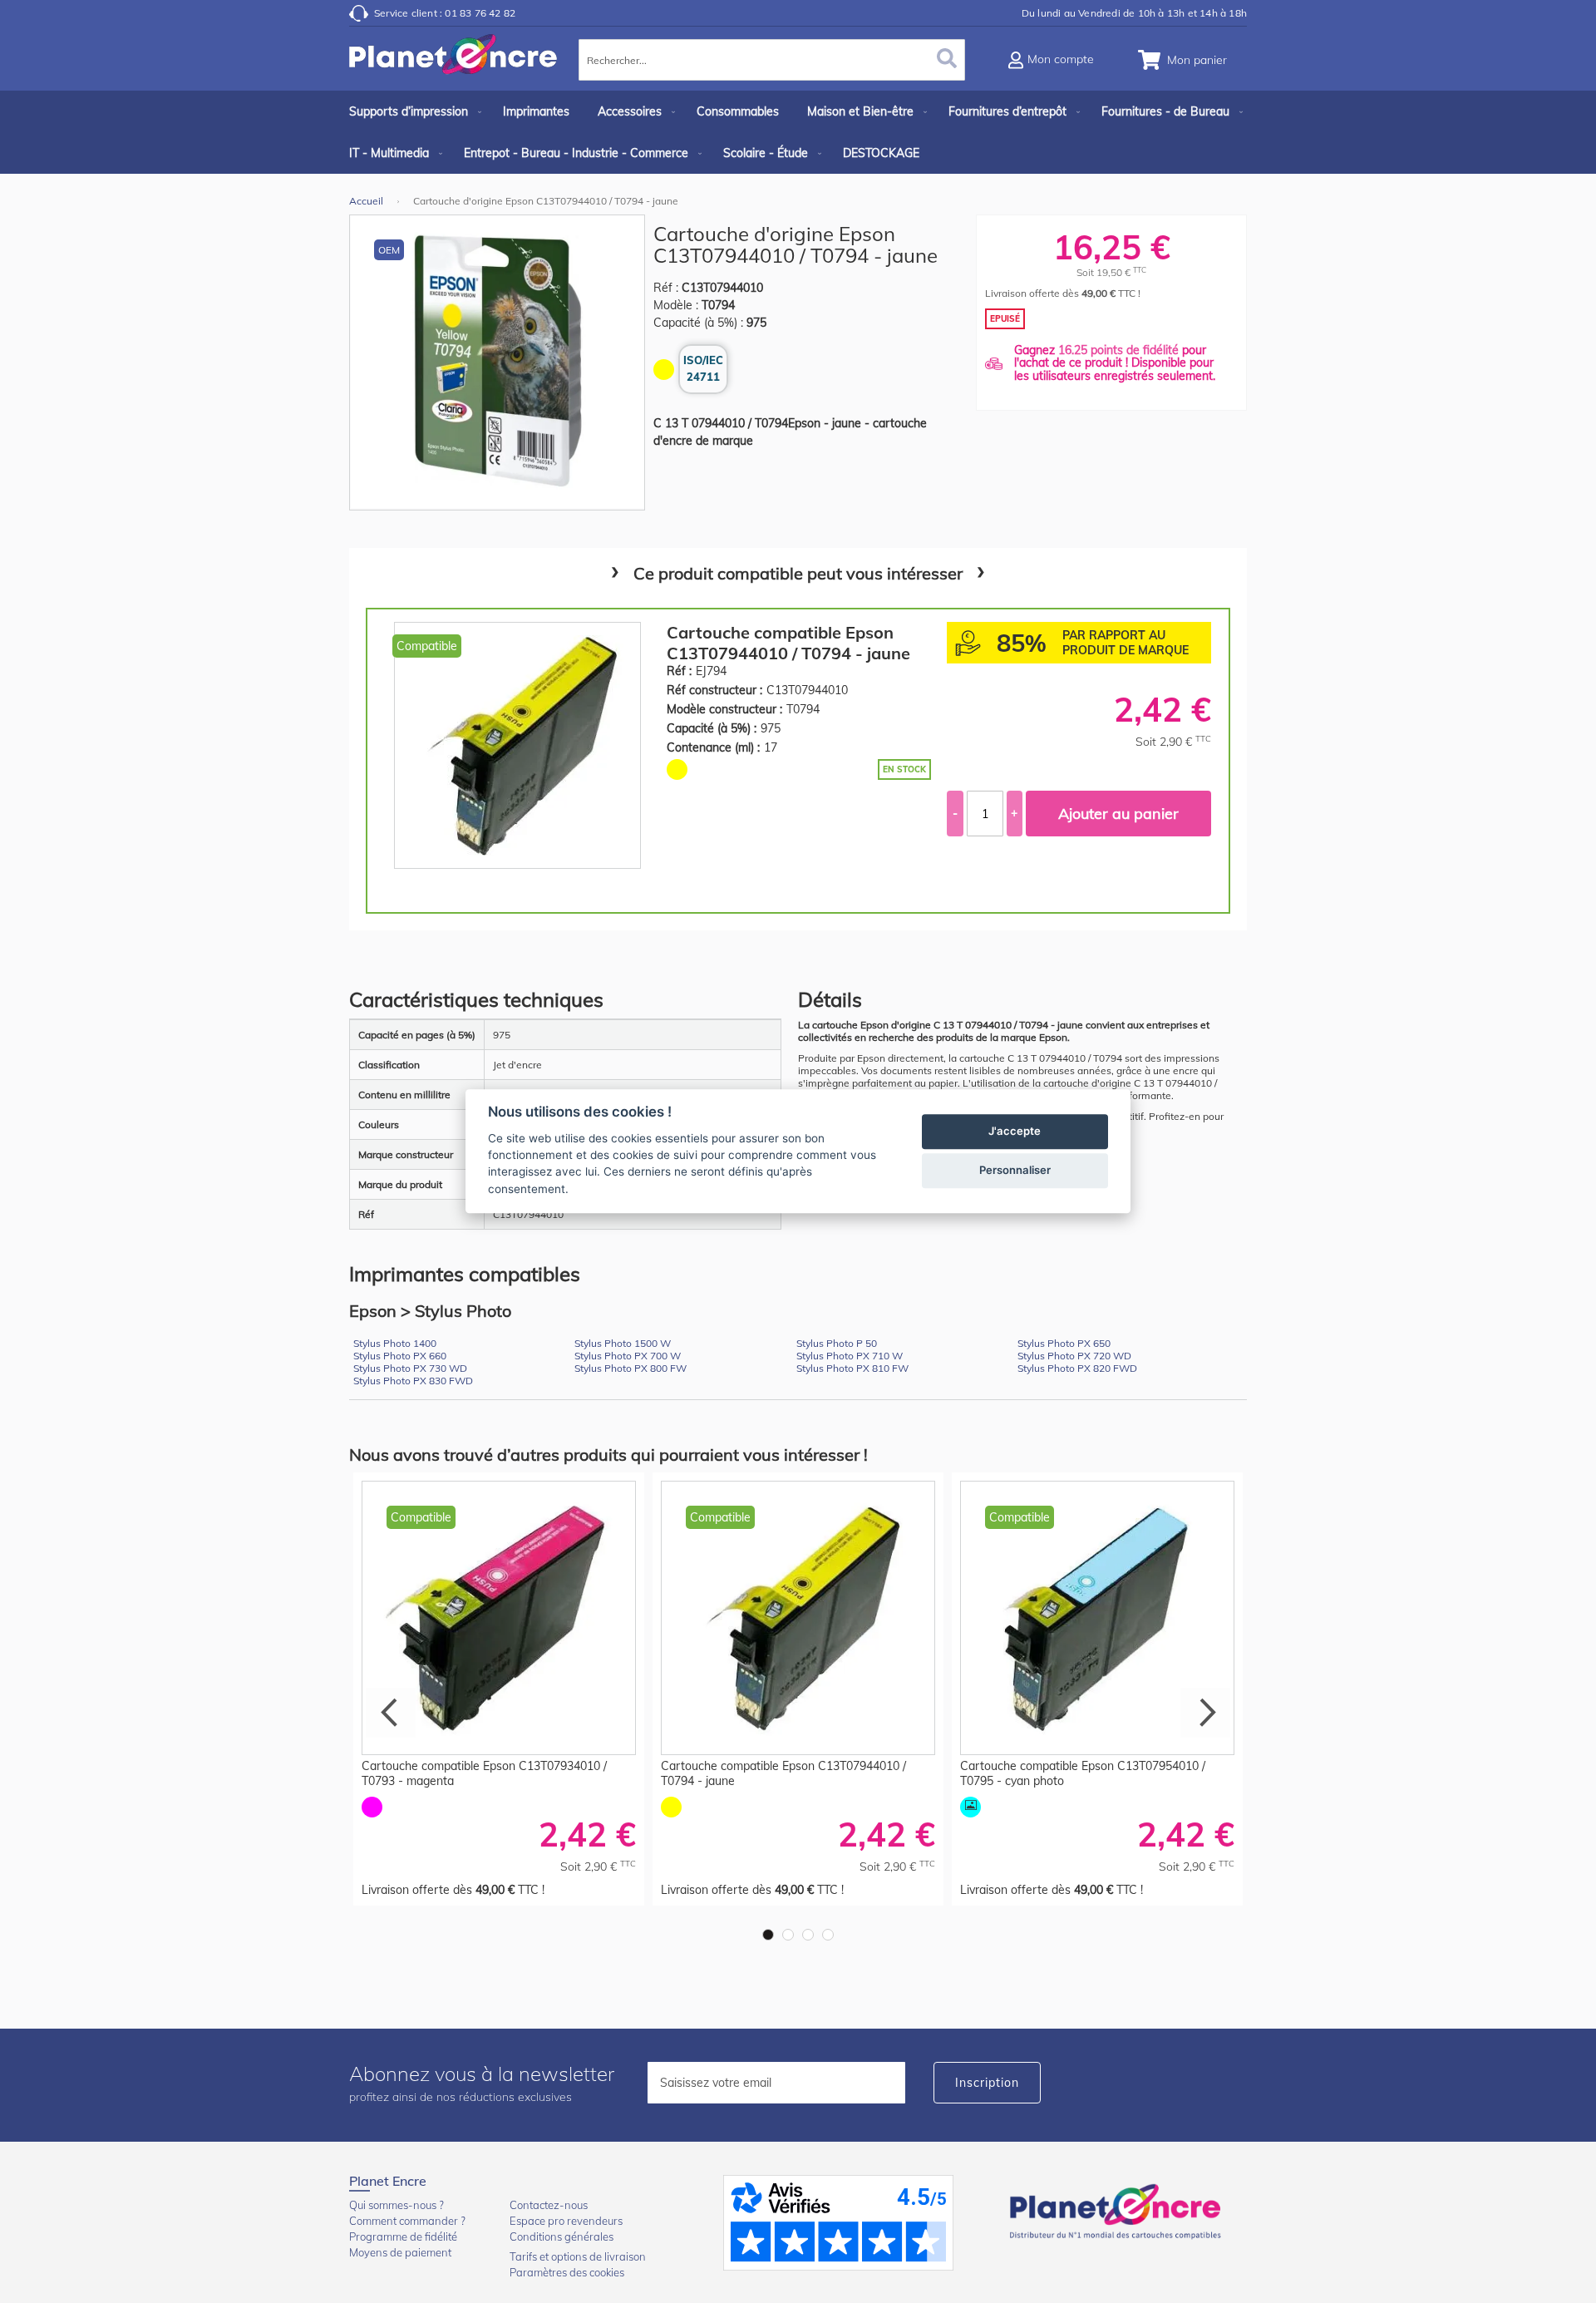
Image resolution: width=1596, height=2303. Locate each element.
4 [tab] (828, 1935)
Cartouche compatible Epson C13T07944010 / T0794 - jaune (788, 643)
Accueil (366, 201)
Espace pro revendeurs (566, 2221)
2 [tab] (788, 1935)
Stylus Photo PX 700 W (628, 1356)
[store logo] (453, 62)
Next (1205, 1713)
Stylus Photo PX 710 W (850, 1356)
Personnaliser (1015, 1171)
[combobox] (772, 60)
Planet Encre (1118, 2210)
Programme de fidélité (403, 2236)
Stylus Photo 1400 (395, 1343)
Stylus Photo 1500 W (623, 1343)
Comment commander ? (407, 2221)
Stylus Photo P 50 (837, 1343)
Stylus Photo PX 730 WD (410, 1368)
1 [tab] (768, 1935)
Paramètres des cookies (567, 2272)
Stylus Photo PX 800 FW (631, 1368)
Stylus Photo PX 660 (400, 1356)
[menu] (798, 132)
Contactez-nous (549, 2205)
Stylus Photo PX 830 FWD (413, 1381)
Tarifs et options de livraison (578, 2256)
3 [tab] (808, 1935)
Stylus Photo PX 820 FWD (1077, 1368)
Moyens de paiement (400, 2252)
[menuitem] (412, 111)
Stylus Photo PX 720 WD (1074, 1356)
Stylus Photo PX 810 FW (852, 1368)
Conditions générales (562, 2236)
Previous (391, 1713)
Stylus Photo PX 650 (1064, 1343)
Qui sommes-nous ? (397, 2205)
